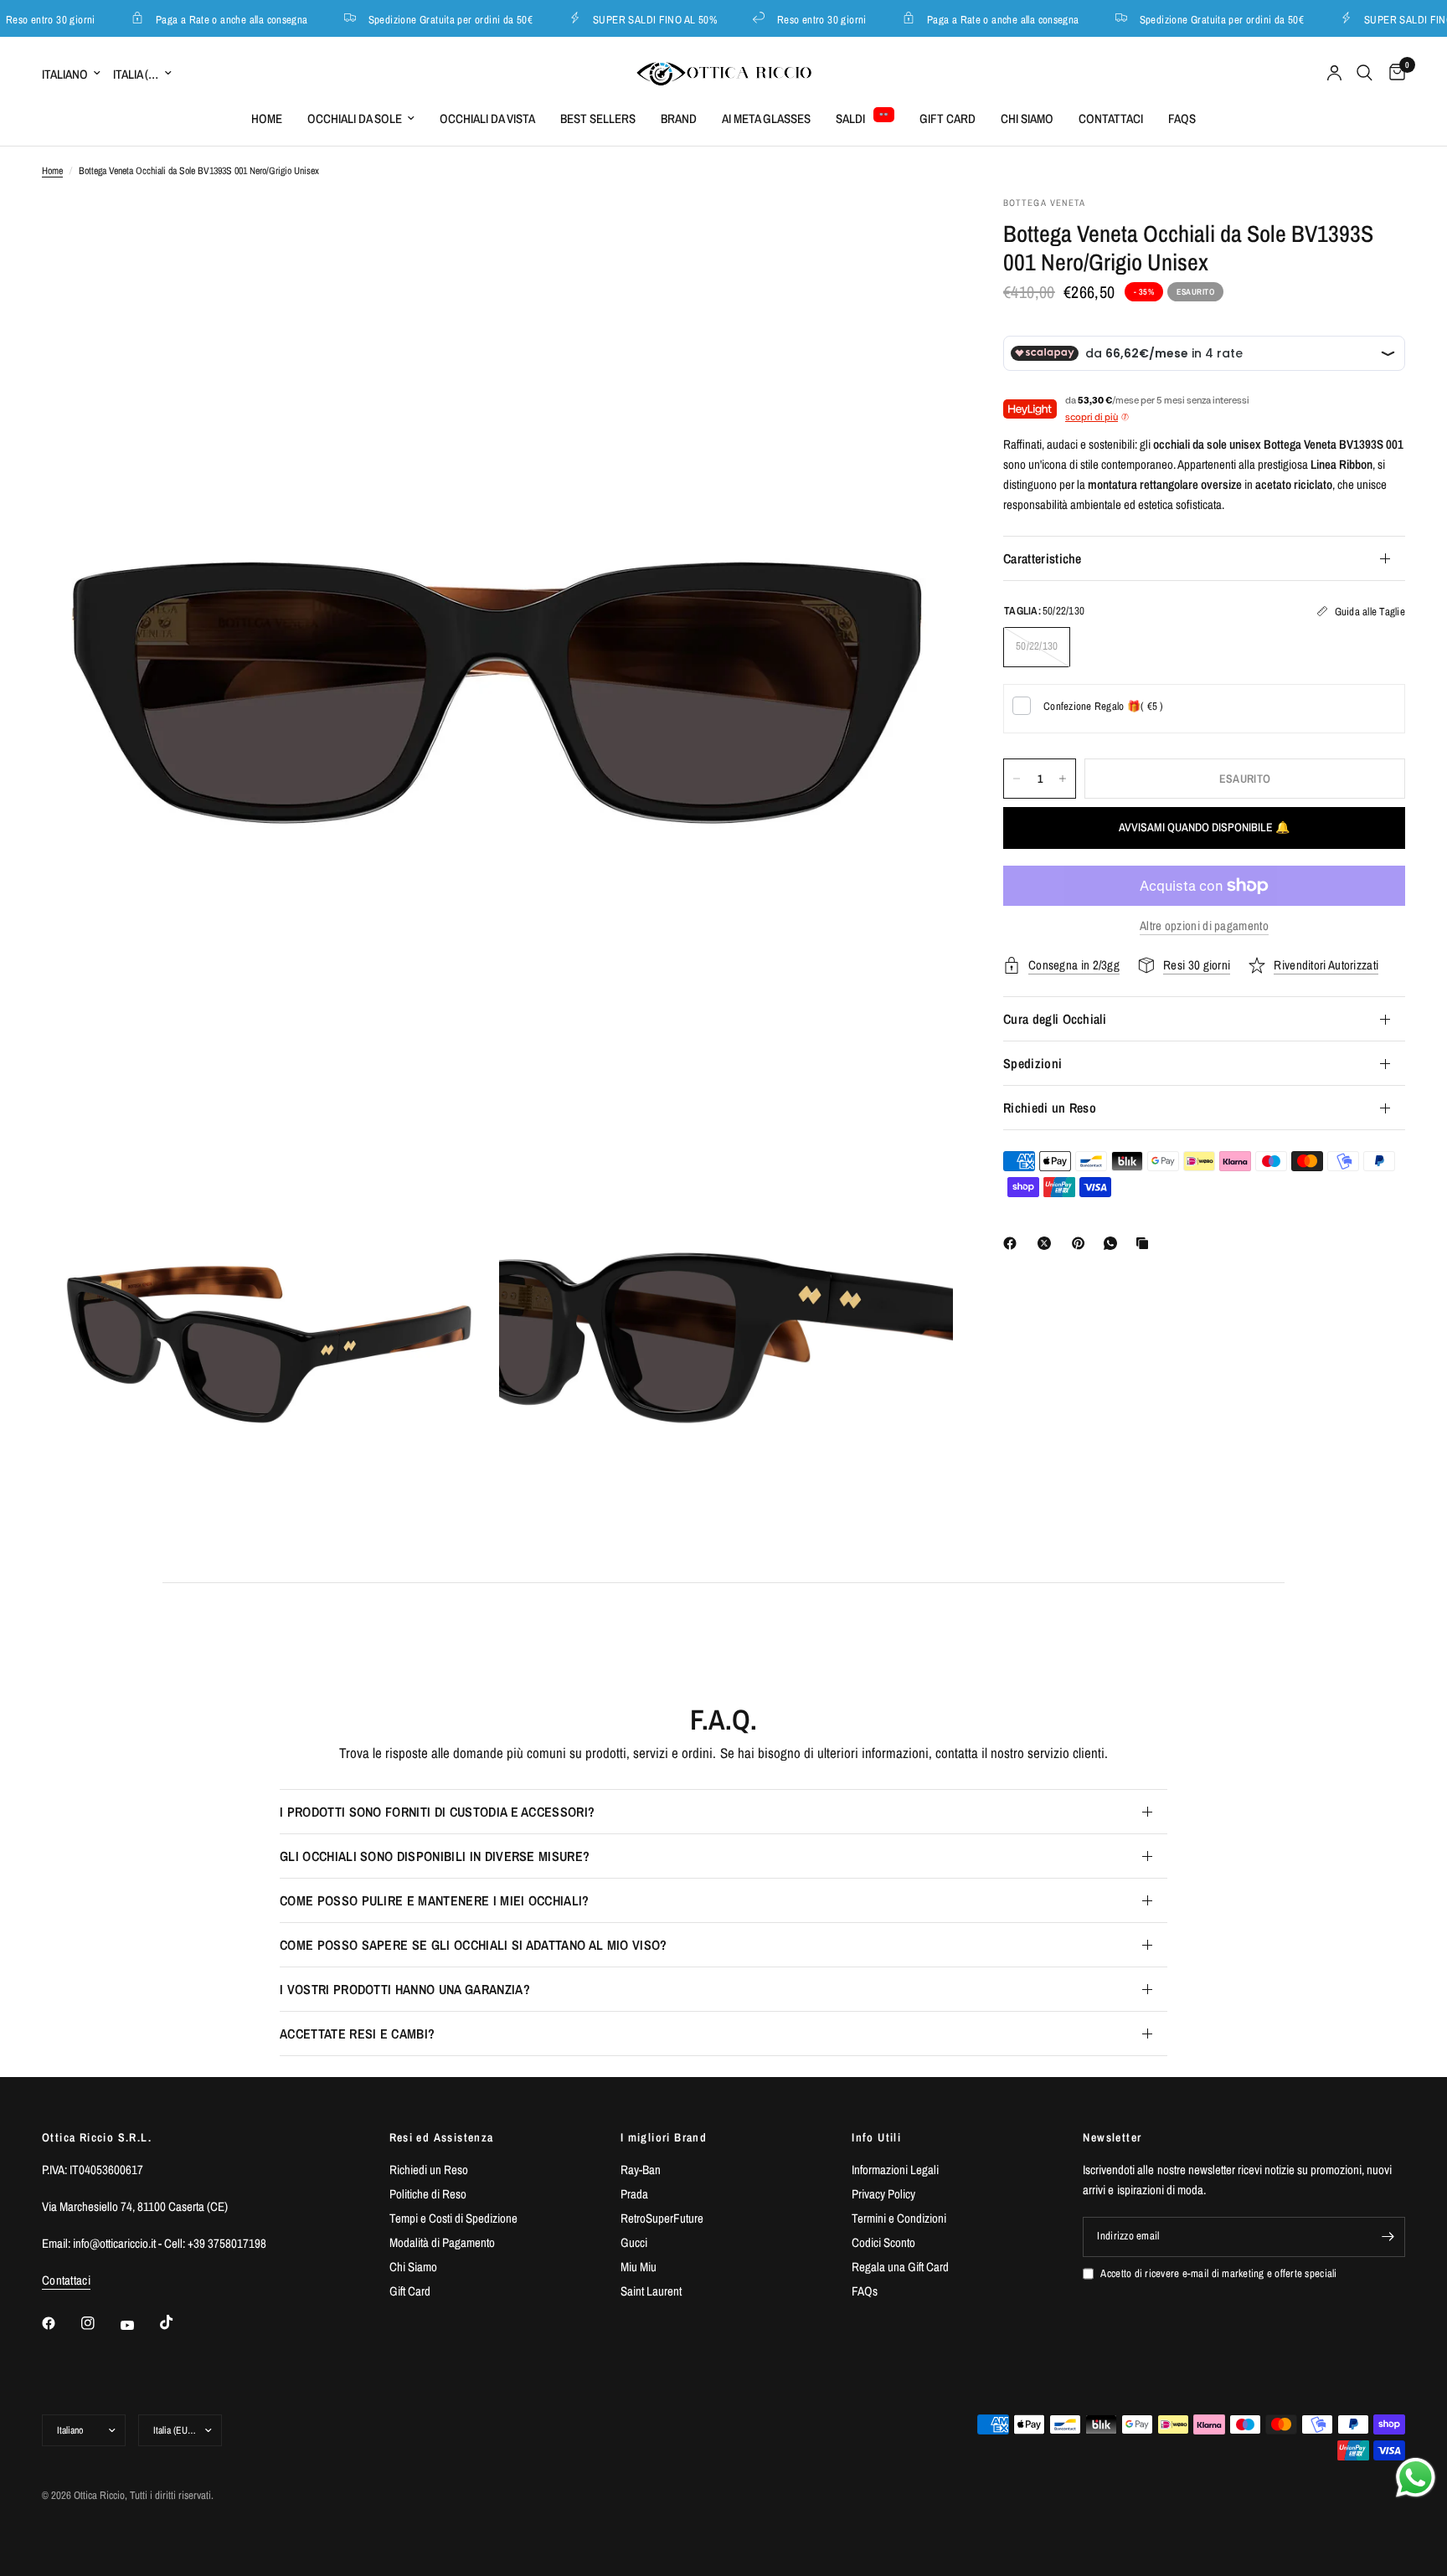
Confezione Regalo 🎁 (1104, 706)
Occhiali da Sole (355, 118)
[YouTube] (139, 2325)
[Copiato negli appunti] (1146, 1243)
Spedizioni (1032, 1063)
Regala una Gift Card (900, 2267)
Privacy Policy (883, 2194)
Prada (634, 2194)
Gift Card (948, 118)
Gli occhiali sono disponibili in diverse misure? (435, 1856)
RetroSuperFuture (662, 2218)
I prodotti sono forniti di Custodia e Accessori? (437, 1812)
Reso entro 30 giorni (803, 19)
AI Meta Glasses (766, 118)
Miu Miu (639, 2267)
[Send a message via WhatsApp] (1416, 2478)
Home (267, 118)
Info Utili (876, 2137)
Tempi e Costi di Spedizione (453, 2218)
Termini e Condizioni (899, 2218)
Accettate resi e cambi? (357, 2034)
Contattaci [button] (66, 2280)
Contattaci (1111, 118)
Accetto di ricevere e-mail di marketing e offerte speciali (1218, 2273)
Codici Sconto (883, 2242)
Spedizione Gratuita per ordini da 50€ (432, 19)
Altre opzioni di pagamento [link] (1204, 926)
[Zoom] (918, 231)
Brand (679, 118)
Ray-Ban (641, 2170)
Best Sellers (598, 118)
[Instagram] (100, 2323)
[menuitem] (267, 119)
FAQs (1182, 118)
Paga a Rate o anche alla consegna (214, 19)
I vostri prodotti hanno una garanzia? (405, 1989)
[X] (1048, 1243)
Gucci (634, 2242)
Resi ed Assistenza (442, 2137)
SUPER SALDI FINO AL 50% (636, 19)
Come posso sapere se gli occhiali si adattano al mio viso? (474, 1945)
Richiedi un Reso (1050, 1108)
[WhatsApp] (1114, 1243)
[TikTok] (178, 2322)
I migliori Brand (664, 2137)
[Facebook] (1013, 1243)
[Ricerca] (1365, 73)
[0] (1393, 73)
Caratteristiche (1043, 558)
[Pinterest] (1082, 1243)
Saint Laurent (651, 2291)
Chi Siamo (1027, 118)
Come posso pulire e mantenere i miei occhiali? (435, 1900)
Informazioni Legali (895, 2170)
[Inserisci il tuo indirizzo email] (1388, 2237)
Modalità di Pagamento (442, 2242)
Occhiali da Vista (487, 118)
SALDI (850, 118)
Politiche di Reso (428, 2194)
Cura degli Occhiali (1055, 1019)
